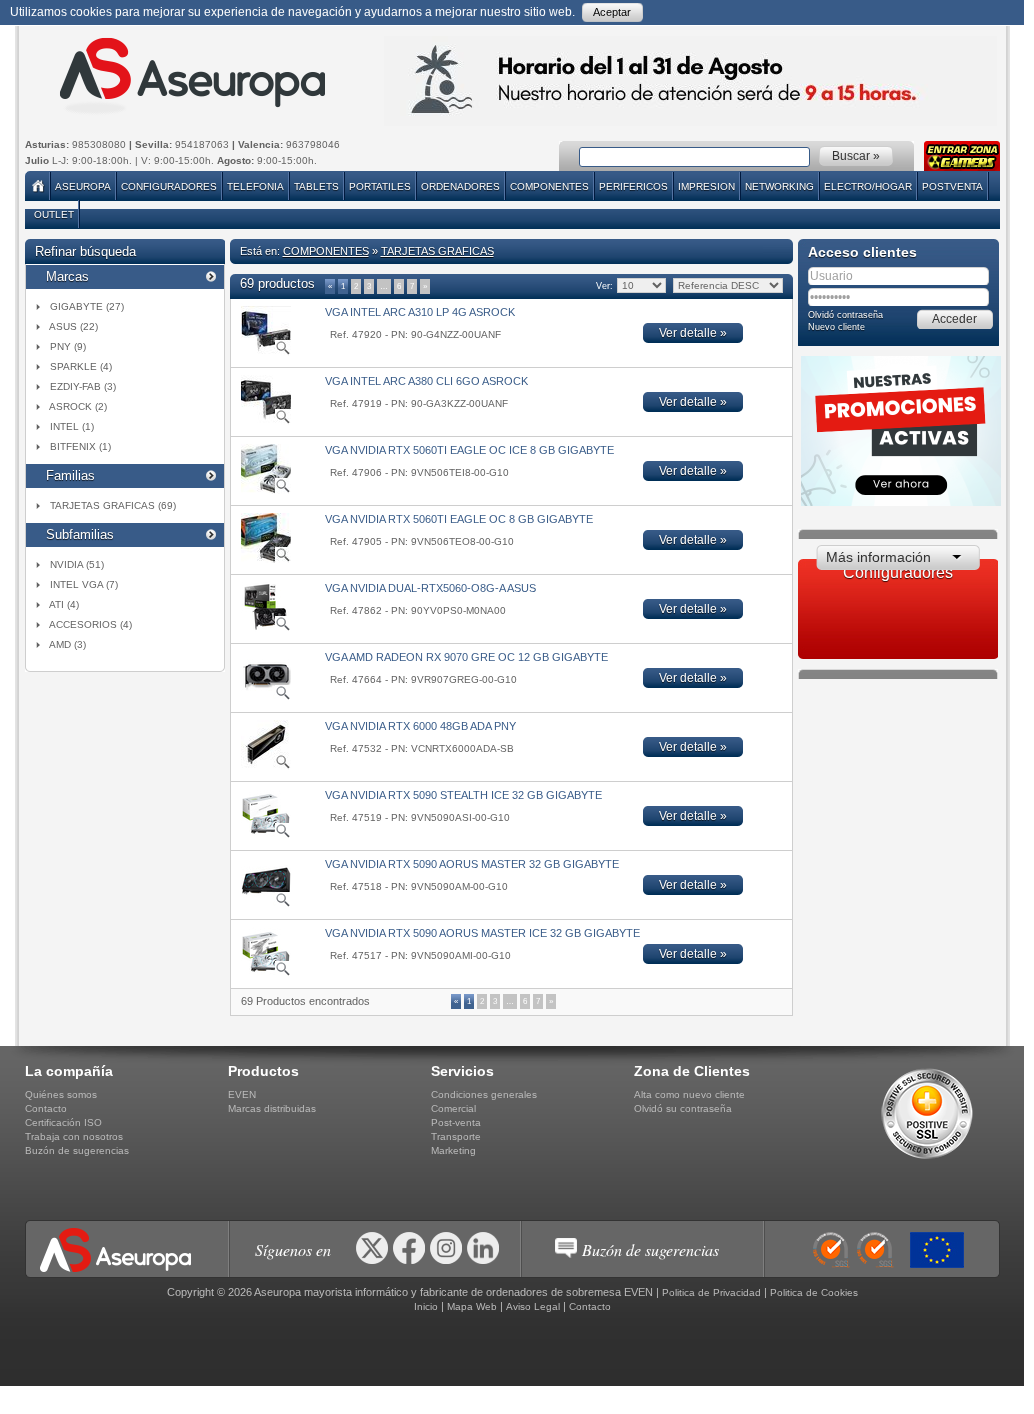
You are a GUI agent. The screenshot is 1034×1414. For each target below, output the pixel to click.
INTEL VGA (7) (84, 584)
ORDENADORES (460, 186)
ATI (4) (64, 604)
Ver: (603, 286)
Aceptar (612, 12)
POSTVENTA (952, 186)
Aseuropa (83, 186)
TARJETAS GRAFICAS (437, 251)
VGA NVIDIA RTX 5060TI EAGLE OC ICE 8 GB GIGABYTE (469, 450)
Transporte (456, 1136)
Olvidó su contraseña (683, 1108)
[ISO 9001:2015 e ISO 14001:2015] (859, 1250)
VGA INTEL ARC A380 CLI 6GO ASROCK (426, 381)
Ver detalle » (693, 333)
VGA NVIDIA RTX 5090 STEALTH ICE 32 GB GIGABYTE (463, 795)
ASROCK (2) (78, 406)
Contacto (46, 1108)
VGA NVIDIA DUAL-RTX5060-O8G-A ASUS (430, 588)
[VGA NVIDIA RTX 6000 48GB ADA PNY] (266, 766)
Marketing (453, 1150)
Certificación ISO (63, 1122)
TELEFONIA (255, 186)
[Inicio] (39, 186)
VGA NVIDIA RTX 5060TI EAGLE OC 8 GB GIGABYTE (459, 519)
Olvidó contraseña (845, 315)
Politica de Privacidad (711, 1292)
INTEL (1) (72, 426)
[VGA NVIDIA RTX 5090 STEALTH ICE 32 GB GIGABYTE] (266, 835)
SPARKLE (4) (81, 366)
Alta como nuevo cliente (689, 1094)
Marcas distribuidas (272, 1108)
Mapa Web (472, 1306)
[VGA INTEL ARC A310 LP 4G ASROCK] (266, 352)
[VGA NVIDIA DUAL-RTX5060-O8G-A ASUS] (266, 628)
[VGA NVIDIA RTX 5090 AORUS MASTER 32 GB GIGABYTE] (266, 904)
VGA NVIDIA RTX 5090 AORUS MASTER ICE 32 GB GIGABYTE (482, 933)
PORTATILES (380, 186)
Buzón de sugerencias (77, 1150)
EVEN (242, 1094)
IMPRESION (706, 186)
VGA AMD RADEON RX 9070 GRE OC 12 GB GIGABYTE (466, 657)
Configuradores (169, 186)
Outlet (54, 214)
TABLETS (316, 186)
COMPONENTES (549, 186)
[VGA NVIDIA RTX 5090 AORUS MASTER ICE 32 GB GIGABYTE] (266, 973)
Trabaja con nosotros (74, 1136)
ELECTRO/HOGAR (868, 186)
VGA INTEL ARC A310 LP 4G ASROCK (420, 312)
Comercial (453, 1108)
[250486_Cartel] (942, 1250)
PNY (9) (68, 346)
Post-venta (456, 1122)
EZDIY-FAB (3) (83, 386)
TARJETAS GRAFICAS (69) (113, 505)
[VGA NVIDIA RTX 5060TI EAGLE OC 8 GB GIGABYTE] (266, 559)
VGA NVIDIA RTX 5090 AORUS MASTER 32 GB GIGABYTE (472, 864)
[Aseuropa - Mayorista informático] (190, 76)
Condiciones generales (484, 1094)
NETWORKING (779, 186)
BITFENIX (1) (80, 446)
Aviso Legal (533, 1306)
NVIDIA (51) (77, 564)
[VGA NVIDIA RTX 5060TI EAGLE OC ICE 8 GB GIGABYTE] (266, 490)
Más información (878, 557)
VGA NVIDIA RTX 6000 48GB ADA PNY (420, 726)
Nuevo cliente (836, 327)
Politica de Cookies (814, 1292)
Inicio (426, 1306)
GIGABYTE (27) (87, 306)
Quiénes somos (61, 1094)
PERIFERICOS (633, 186)
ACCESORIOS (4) (90, 624)
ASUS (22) (73, 326)
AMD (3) (67, 644)
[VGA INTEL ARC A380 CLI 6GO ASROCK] (266, 421)
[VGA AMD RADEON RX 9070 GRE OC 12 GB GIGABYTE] (266, 697)
